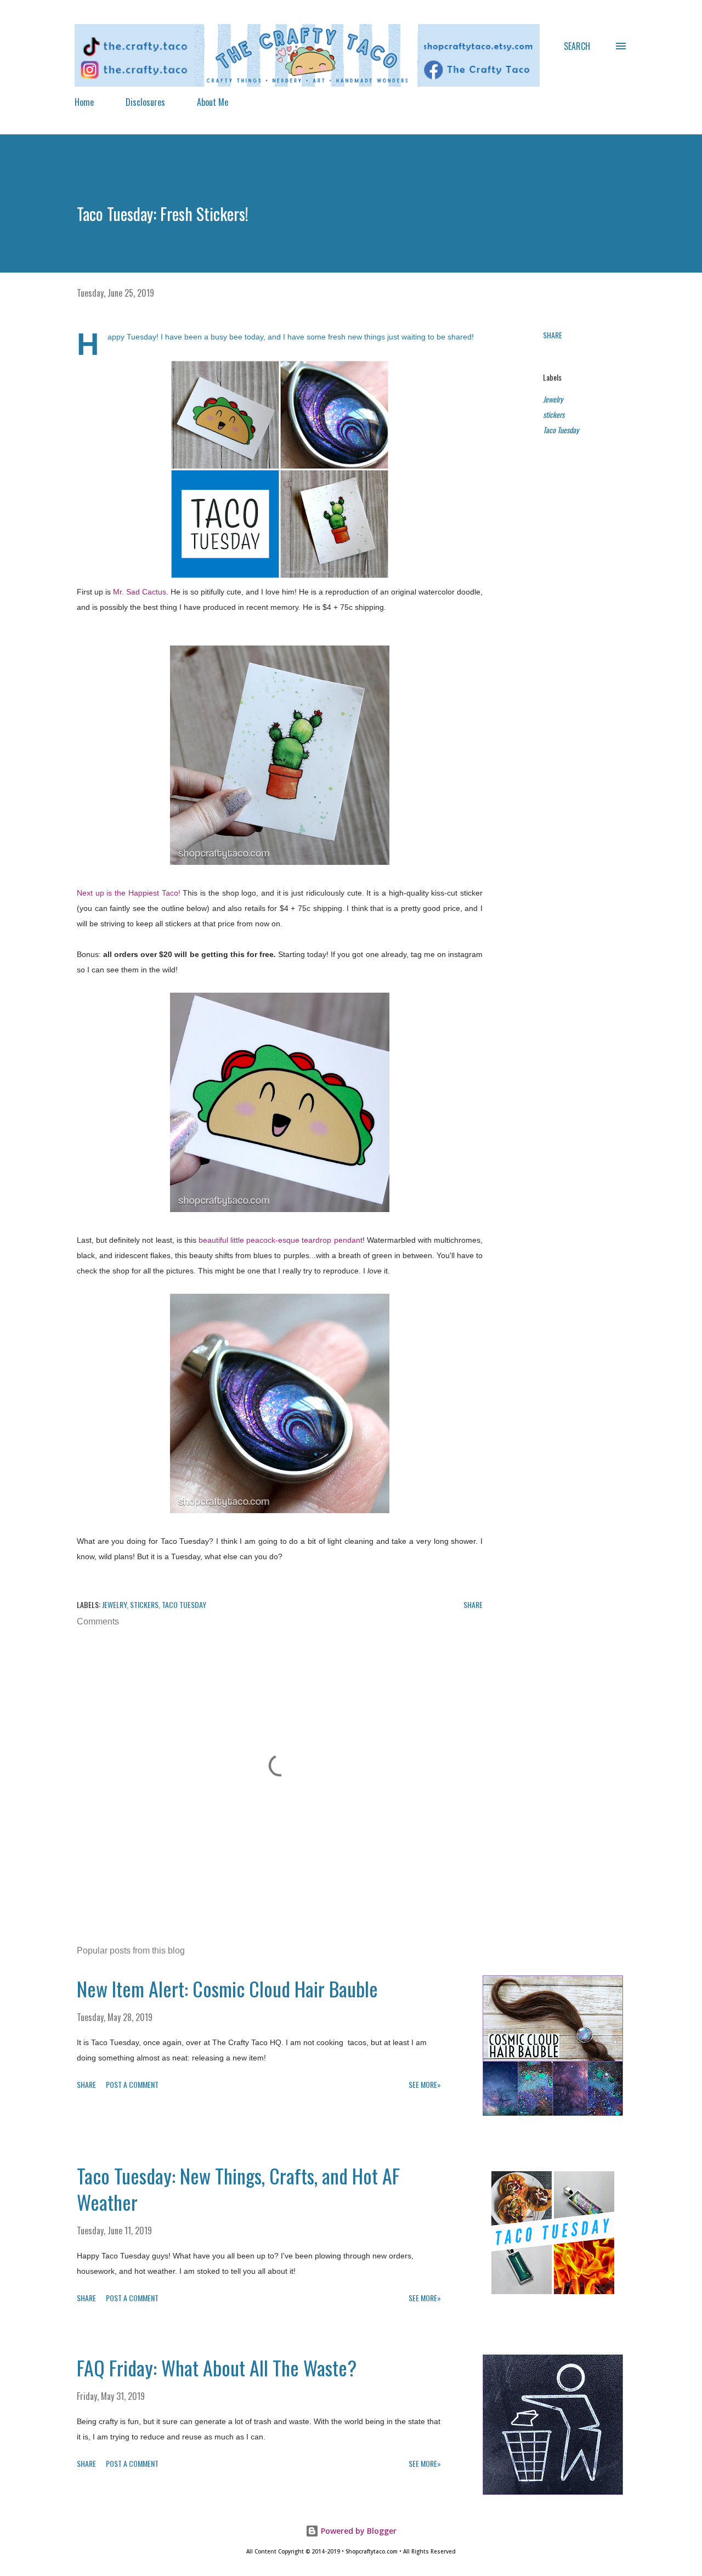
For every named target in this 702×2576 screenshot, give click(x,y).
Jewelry (553, 399)
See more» (425, 2084)
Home (84, 102)
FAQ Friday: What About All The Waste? (217, 2367)
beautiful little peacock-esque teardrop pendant (281, 1240)
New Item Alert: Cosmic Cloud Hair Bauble (227, 1988)
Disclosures (145, 102)
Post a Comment (132, 2084)
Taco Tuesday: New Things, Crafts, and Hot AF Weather (238, 2189)
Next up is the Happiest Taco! (129, 893)
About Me (213, 102)
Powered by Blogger (358, 2531)
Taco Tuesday (561, 430)
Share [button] (553, 335)
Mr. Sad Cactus (140, 592)
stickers (554, 414)
